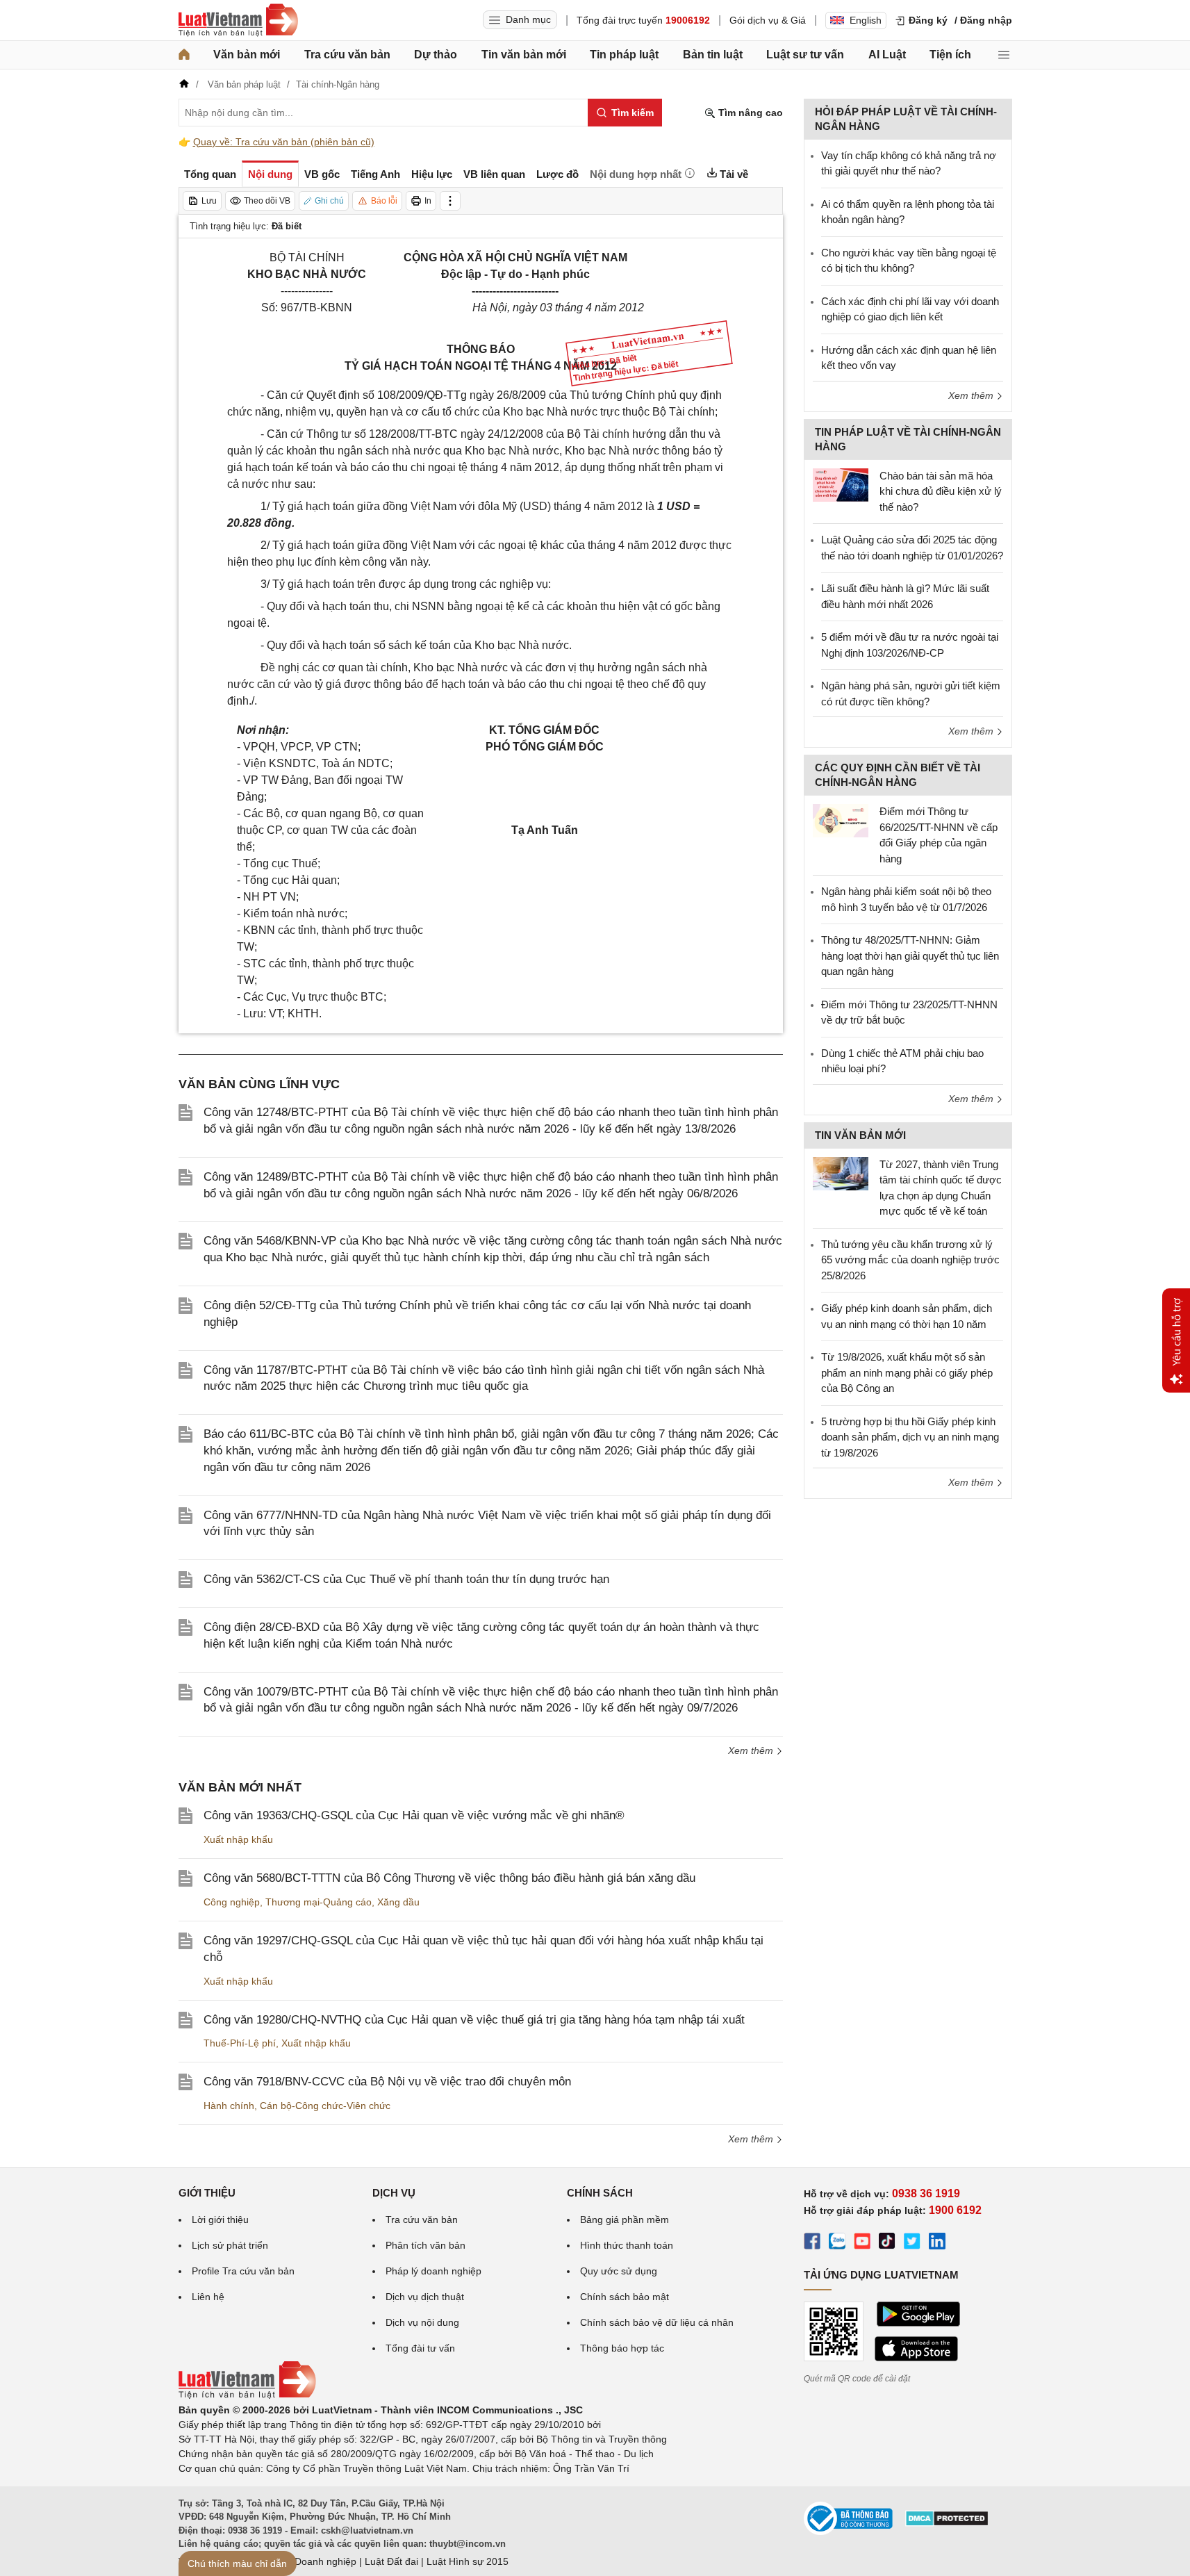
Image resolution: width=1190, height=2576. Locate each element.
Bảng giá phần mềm (625, 2220)
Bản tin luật (713, 55)
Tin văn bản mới (524, 55)
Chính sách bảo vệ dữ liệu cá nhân (657, 2322)
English (866, 20)
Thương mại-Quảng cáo (319, 1902)
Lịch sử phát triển (230, 2245)
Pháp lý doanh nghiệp (433, 2271)
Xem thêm (752, 1750)
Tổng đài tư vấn (420, 2348)
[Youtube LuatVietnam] (862, 2243)
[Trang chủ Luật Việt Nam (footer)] (247, 2395)
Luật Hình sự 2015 (468, 2561)
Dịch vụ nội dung (422, 2322)
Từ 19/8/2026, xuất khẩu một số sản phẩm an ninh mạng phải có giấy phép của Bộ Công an (907, 1372)
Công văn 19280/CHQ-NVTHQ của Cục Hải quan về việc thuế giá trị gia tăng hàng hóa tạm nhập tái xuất (474, 2020)
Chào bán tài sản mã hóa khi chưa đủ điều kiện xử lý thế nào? (941, 491)
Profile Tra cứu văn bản (243, 2271)
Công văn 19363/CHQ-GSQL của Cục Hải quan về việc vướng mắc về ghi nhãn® (414, 1815)
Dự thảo (436, 55)
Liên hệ (208, 2297)
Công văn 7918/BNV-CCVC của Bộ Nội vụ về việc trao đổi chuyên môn (387, 2082)
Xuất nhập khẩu (238, 1839)
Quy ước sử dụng (619, 2271)
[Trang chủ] (184, 55)
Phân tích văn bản (425, 2245)
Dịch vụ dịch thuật (425, 2297)
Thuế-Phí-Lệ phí (240, 2043)
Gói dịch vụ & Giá (768, 20)
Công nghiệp (232, 1902)
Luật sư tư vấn (805, 55)
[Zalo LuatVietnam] (837, 2243)
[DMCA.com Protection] (947, 2523)
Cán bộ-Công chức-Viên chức (325, 2106)
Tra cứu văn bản (347, 55)
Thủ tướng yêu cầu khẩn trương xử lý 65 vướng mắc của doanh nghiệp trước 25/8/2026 (910, 1260)
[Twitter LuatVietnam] (912, 2243)
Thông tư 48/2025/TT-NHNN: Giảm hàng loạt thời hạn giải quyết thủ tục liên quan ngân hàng (910, 955)
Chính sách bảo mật (625, 2297)
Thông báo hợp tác (622, 2348)
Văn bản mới (247, 55)
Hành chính (229, 2106)
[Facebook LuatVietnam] (812, 2243)
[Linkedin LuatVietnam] (937, 2243)
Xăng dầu (398, 1902)
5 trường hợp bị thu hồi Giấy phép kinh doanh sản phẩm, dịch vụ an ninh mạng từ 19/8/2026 (910, 1437)
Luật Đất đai (391, 2561)
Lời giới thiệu (220, 2220)
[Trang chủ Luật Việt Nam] (238, 20)
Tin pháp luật (624, 55)
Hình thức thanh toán (627, 2245)
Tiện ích (950, 55)
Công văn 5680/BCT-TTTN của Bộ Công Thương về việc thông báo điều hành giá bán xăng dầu (449, 1878)
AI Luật (887, 55)
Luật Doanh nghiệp (314, 2561)
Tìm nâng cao (749, 113)
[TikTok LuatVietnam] (887, 2243)
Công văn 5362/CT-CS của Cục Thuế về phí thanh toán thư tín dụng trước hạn (406, 1579)
